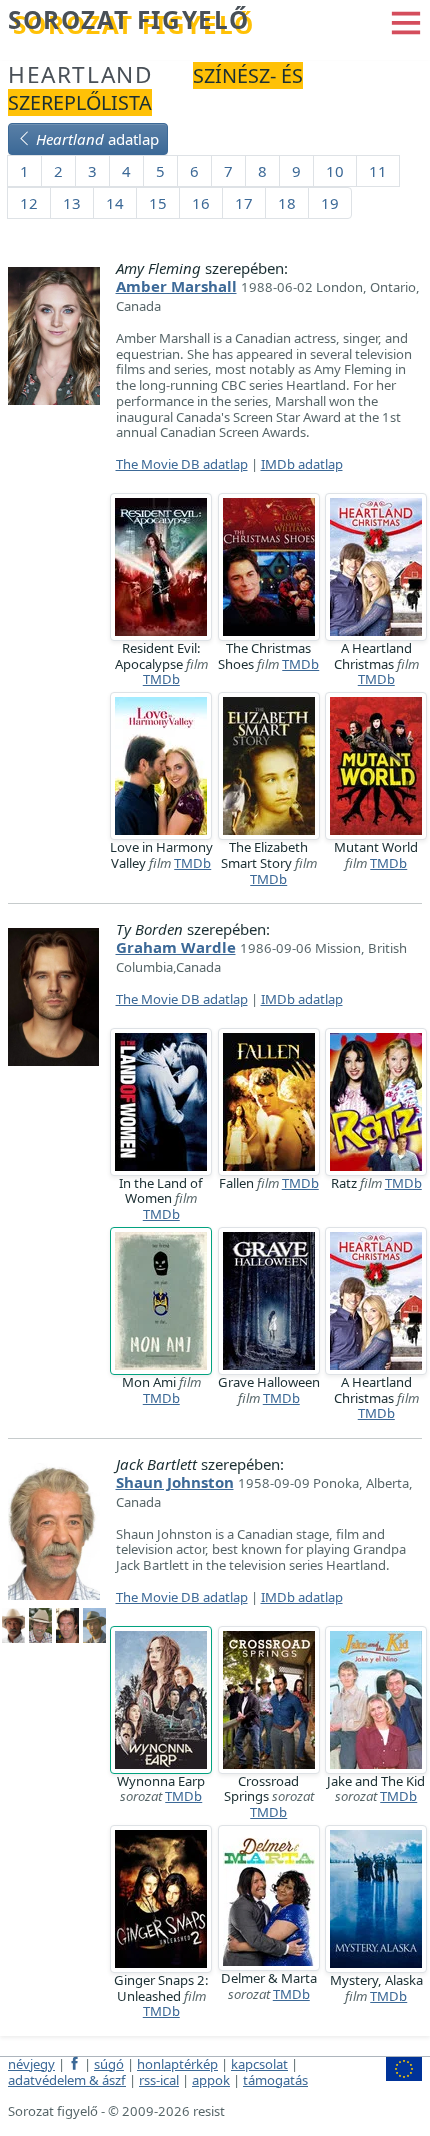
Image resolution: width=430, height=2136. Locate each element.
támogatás (275, 2080)
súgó (109, 2064)
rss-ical (159, 2080)
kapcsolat (259, 2064)
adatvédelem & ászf (67, 2080)
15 (158, 203)
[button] (406, 21)
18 (287, 203)
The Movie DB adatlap (182, 464)
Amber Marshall (176, 286)
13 (72, 203)
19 (330, 203)
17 (244, 203)
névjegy (31, 2064)
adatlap (97, 139)
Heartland (80, 74)
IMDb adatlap (302, 464)
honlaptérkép (177, 2064)
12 (29, 203)
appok (211, 2080)
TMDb (161, 679)
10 (335, 171)
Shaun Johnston (175, 1482)
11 (378, 171)
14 (115, 203)
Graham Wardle (176, 947)
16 (201, 203)
